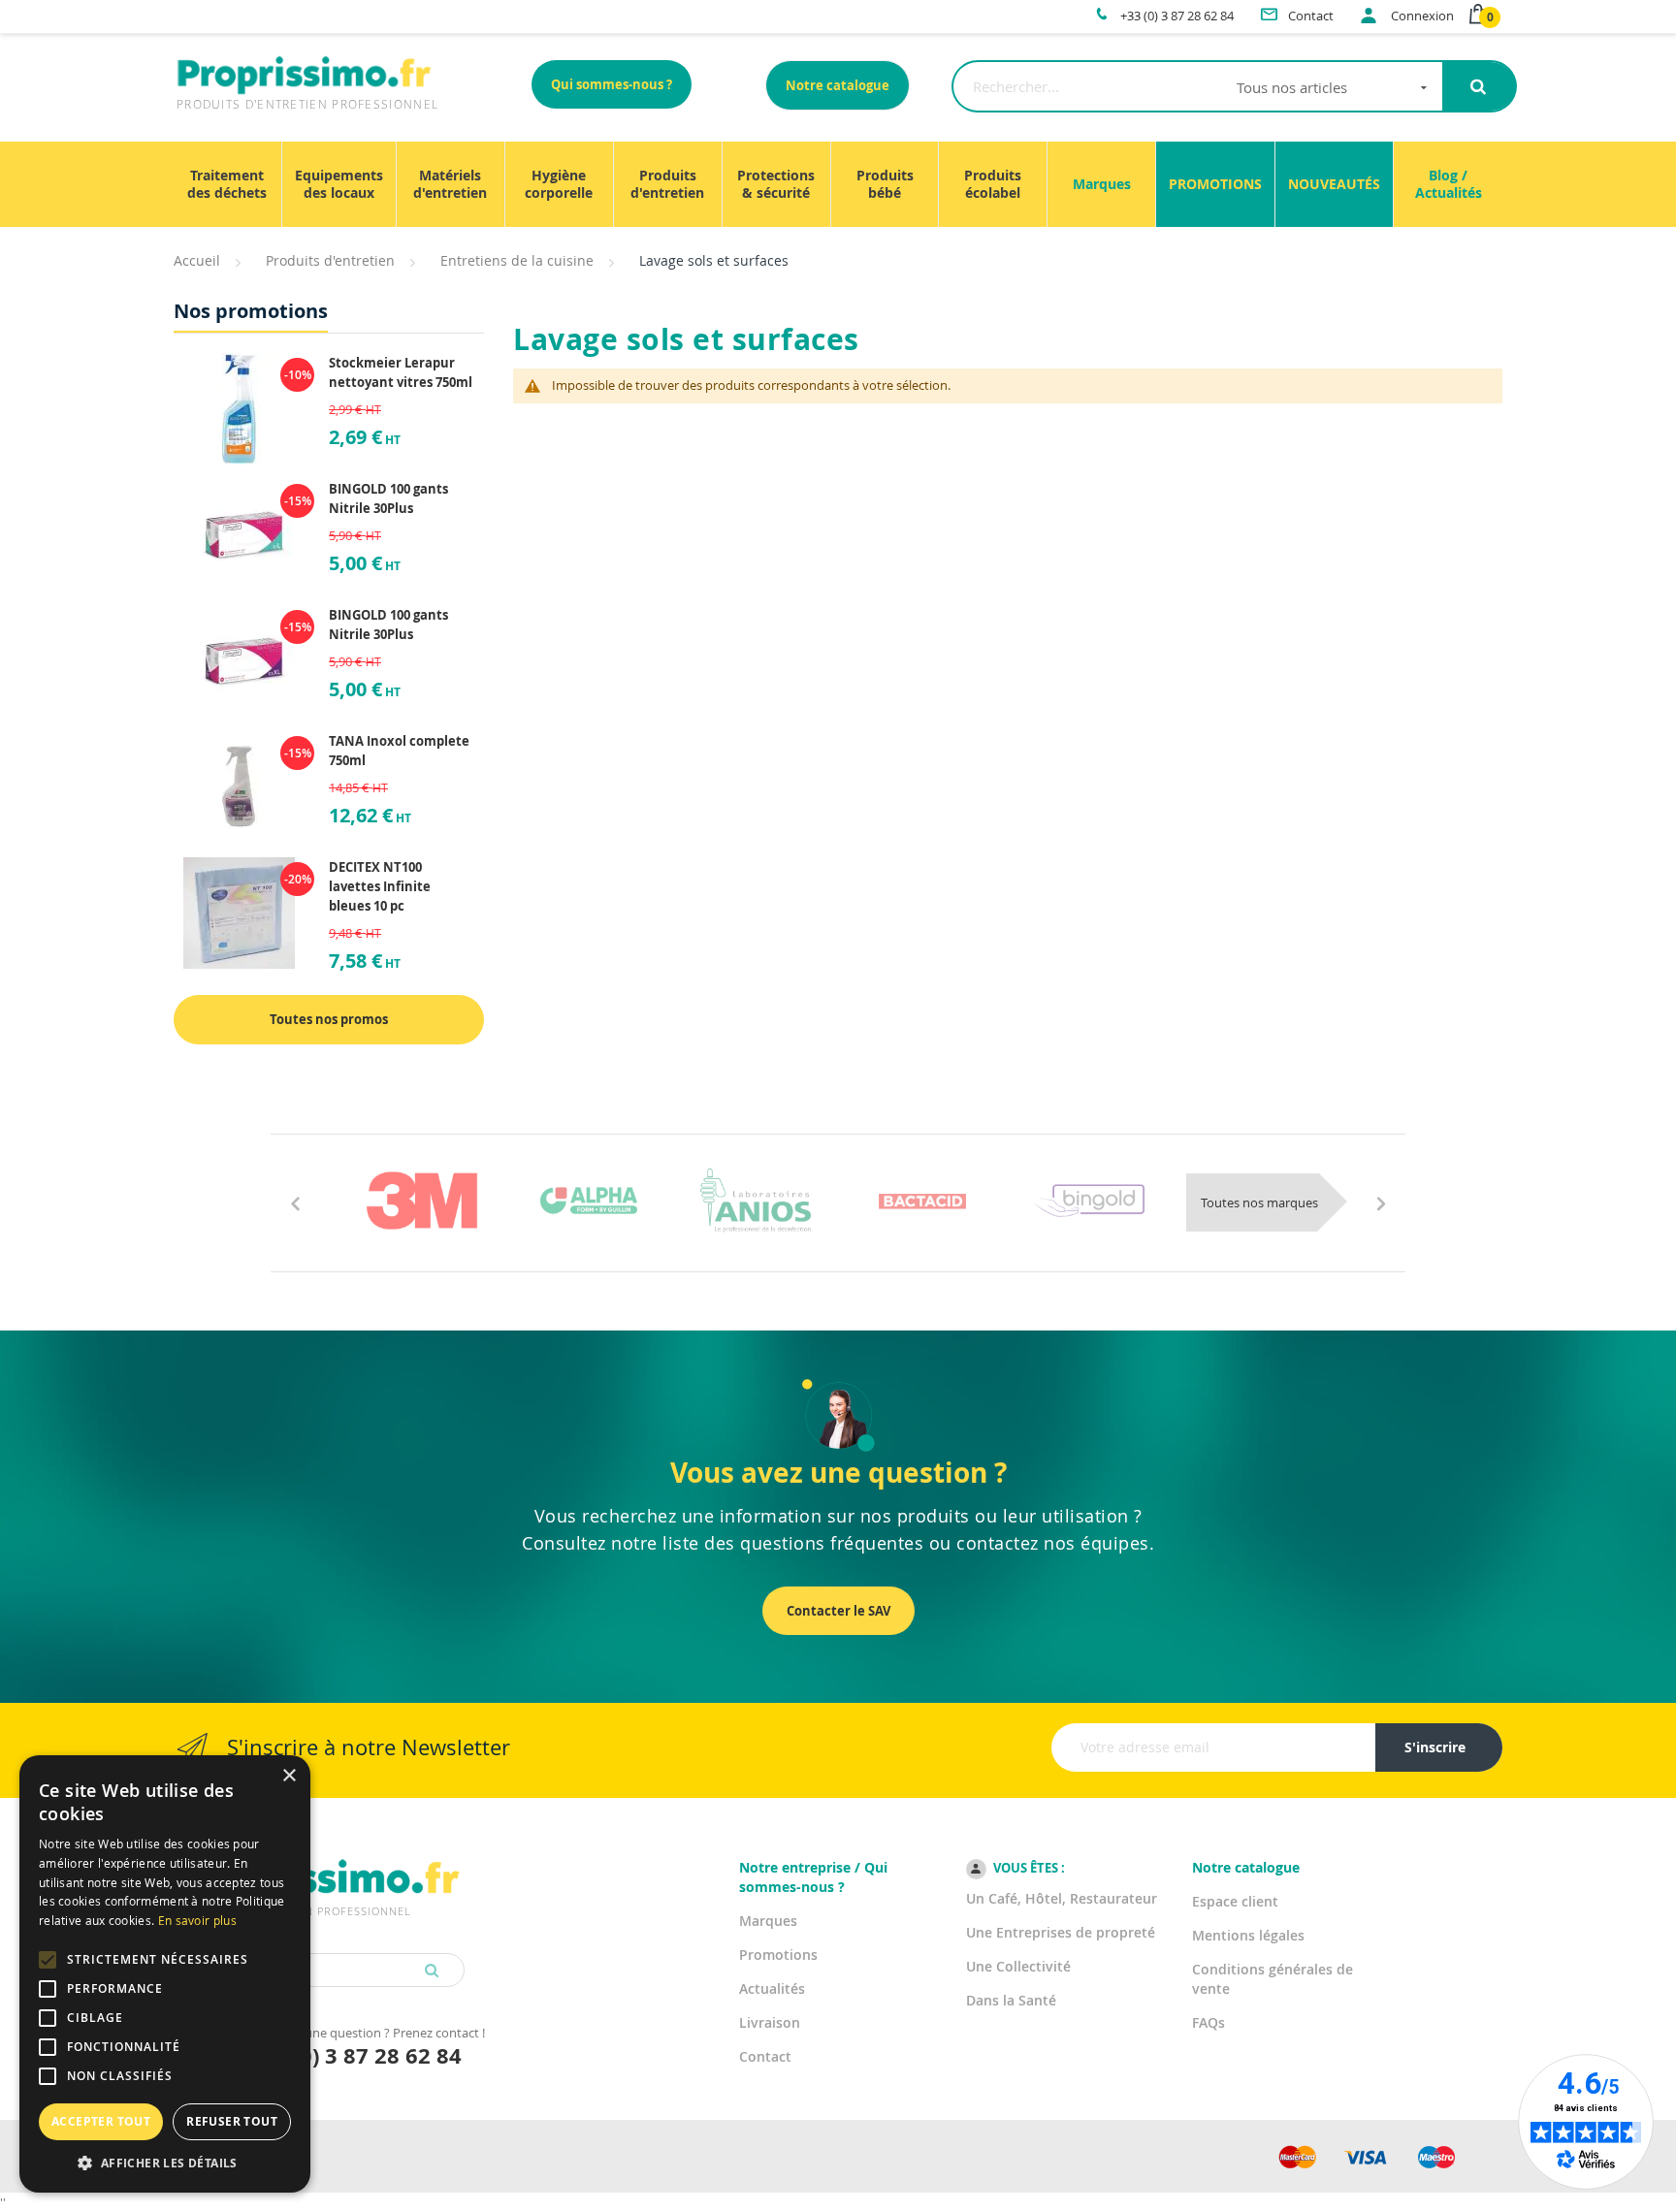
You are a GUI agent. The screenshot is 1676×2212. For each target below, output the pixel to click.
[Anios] (756, 1201)
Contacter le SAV (838, 1611)
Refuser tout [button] (232, 2121)
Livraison (770, 2022)
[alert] (165, 1974)
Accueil (197, 260)
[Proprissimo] (228, 10)
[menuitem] (227, 184)
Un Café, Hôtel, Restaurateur (1062, 1898)
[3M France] (422, 1201)
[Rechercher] (1479, 86)
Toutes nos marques (1259, 1202)
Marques (768, 1921)
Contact (765, 2056)
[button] (165, 2163)
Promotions (778, 1955)
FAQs (1209, 2022)
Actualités (772, 1988)
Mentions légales (1248, 1935)
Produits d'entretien (330, 260)
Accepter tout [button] (101, 2121)
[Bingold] (1089, 1201)
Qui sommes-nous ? (612, 84)
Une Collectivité (1018, 1966)
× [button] (289, 1776)
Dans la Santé (1011, 2000)
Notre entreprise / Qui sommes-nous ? (813, 1877)
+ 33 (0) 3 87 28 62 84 (353, 2055)
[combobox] (1197, 86)
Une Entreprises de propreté (1061, 1932)
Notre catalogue (838, 85)
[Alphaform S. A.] (589, 1201)
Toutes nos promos (329, 1019)
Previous (295, 1202)
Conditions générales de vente (1273, 1979)
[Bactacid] (922, 1201)
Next (1381, 1202)
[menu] (838, 184)
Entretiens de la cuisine (517, 260)
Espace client (1235, 1901)
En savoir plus (197, 1920)
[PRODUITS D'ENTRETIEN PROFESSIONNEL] (319, 1856)
